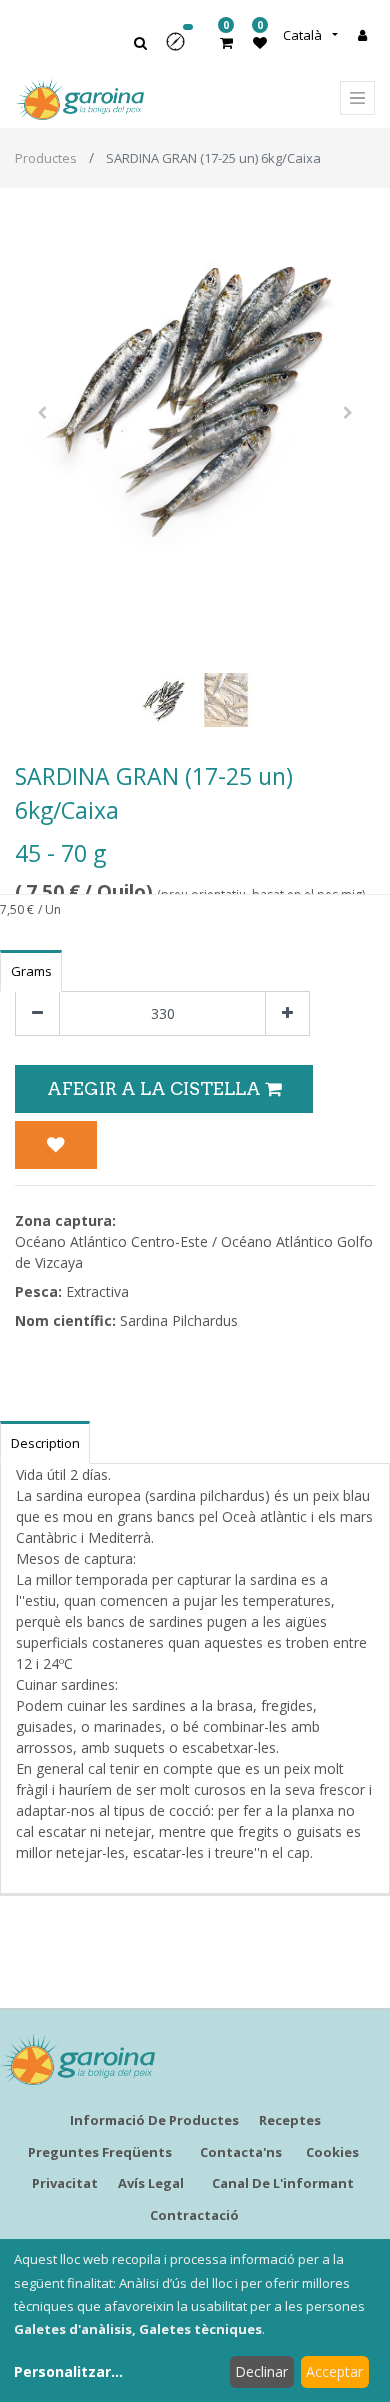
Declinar (261, 2371)
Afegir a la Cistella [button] (156, 1088)
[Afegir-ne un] (287, 1013)
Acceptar (334, 2371)
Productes (46, 158)
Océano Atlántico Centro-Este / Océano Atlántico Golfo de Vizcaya (194, 1252)
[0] (226, 42)
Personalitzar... (68, 2371)
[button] (182, 48)
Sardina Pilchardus (179, 1320)
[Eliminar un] (37, 1013)
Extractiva (97, 1291)
